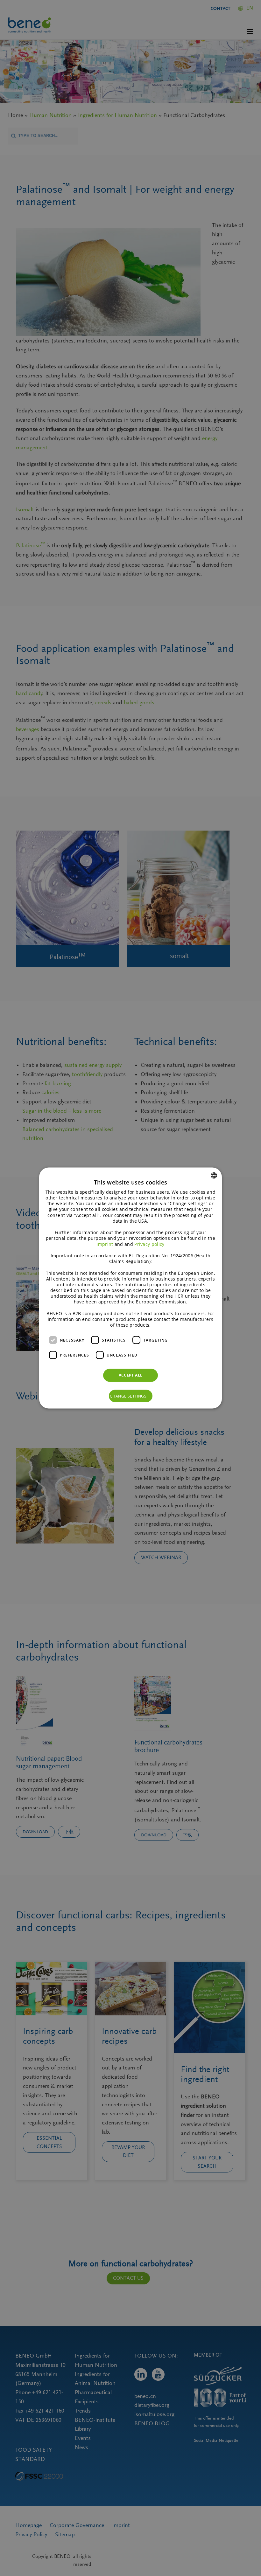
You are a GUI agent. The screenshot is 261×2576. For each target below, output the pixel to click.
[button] (131, 1396)
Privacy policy (149, 1244)
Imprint (105, 1244)
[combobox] (214, 1175)
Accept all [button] (131, 1375)
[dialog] (130, 1288)
